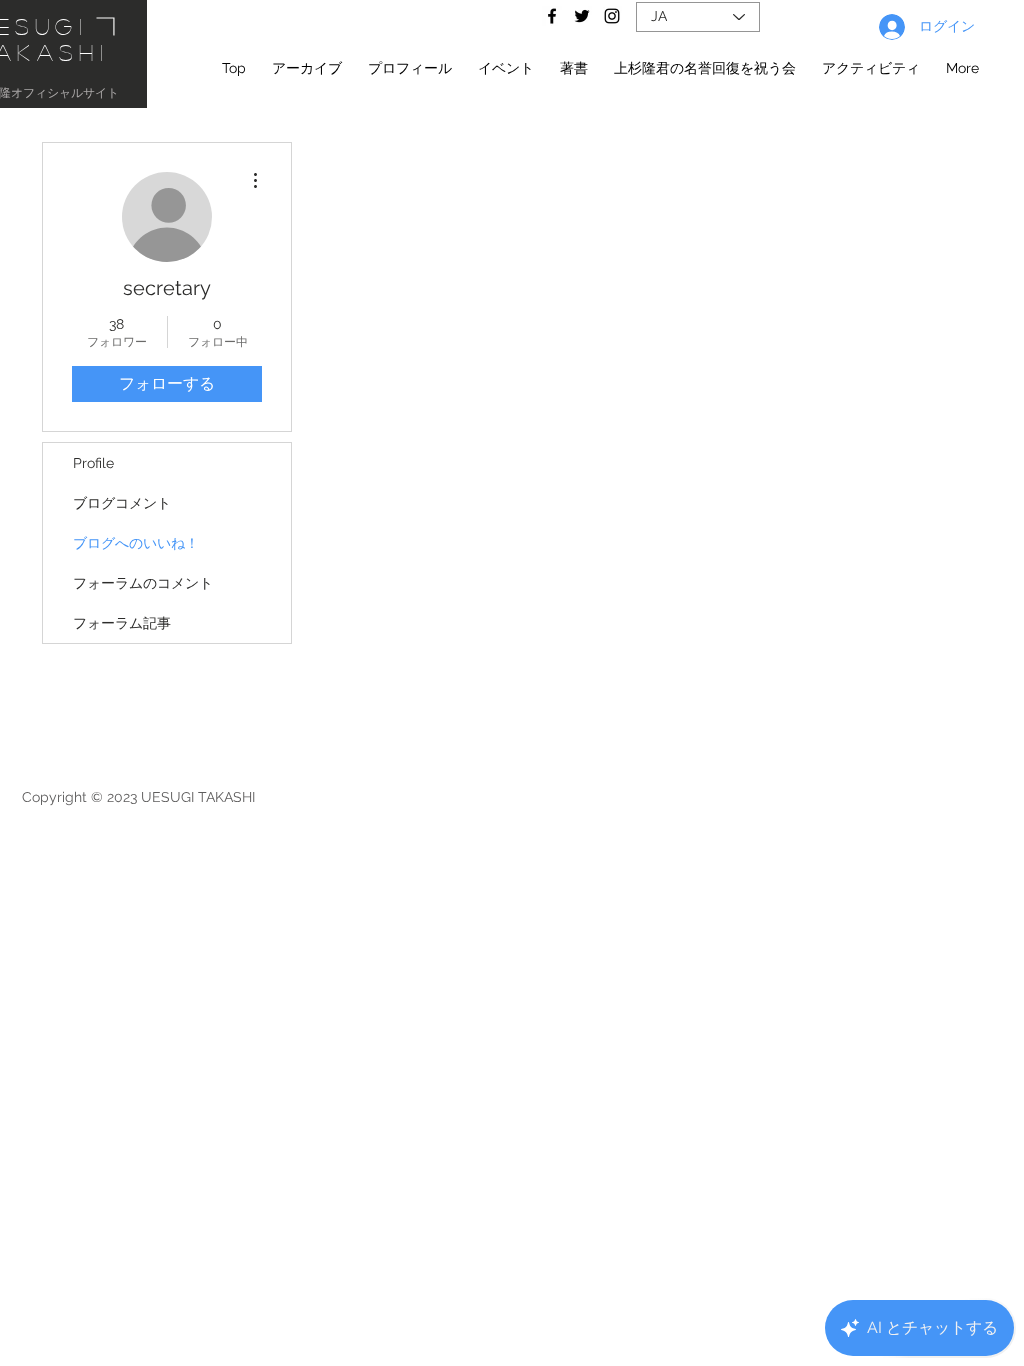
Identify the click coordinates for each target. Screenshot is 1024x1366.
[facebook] (552, 16)
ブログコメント (122, 503)
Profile (93, 463)
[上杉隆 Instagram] (612, 16)
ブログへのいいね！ (136, 543)
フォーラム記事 (122, 623)
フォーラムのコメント (143, 583)
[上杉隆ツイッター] (582, 16)
